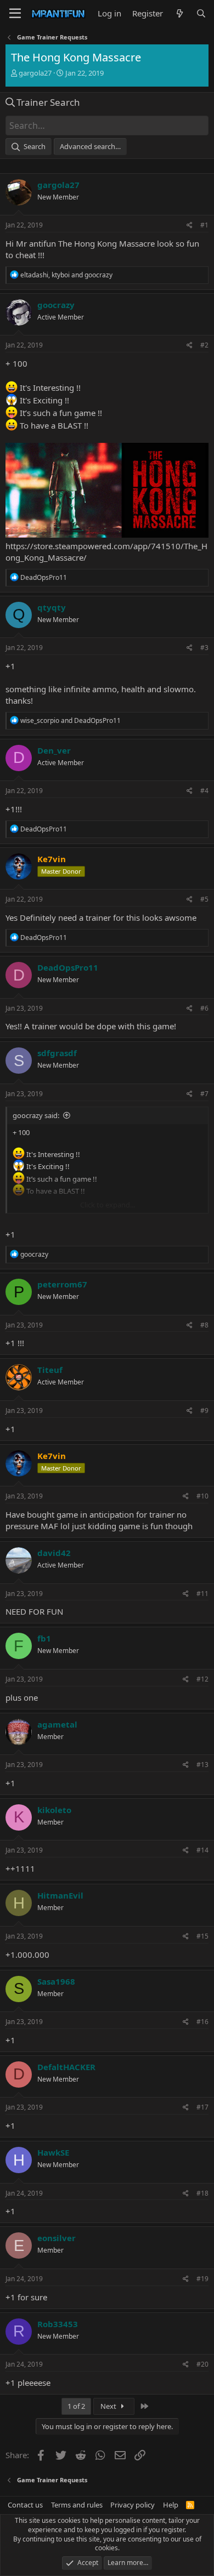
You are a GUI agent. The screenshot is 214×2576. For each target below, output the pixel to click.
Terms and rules (77, 2505)
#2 (204, 345)
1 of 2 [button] (76, 2406)
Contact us (25, 2505)
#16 (202, 2022)
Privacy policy (133, 2505)
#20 (202, 2364)
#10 (202, 1496)
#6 (204, 1008)
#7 (204, 1094)
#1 (204, 225)
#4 (204, 791)
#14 (202, 1850)
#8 (204, 1325)
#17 (202, 2107)
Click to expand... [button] (108, 1205)
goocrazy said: (36, 1115)
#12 (202, 1679)
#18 (202, 2193)
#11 (202, 1594)
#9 (204, 1410)
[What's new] (179, 13)
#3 (204, 648)
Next (109, 2406)
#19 (202, 2279)
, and (66, 275)
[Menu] (15, 14)
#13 (202, 1765)
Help (171, 2505)
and (71, 720)
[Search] (201, 13)
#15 (202, 1936)
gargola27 (35, 73)
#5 (204, 899)
